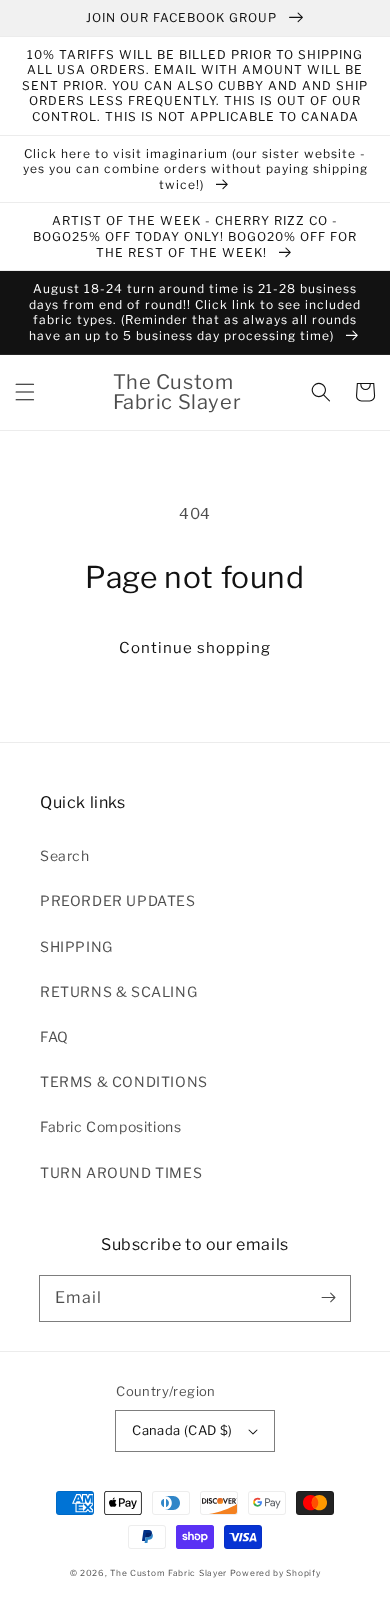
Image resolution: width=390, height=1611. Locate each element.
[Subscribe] (328, 1298)
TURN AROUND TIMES (121, 1172)
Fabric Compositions (110, 1126)
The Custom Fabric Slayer (168, 1573)
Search (65, 855)
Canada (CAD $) (182, 1430)
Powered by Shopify (275, 1573)
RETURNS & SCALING (118, 991)
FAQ (54, 1036)
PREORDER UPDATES (118, 900)
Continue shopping (195, 648)
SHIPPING (76, 946)
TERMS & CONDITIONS (124, 1081)
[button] (25, 392)
